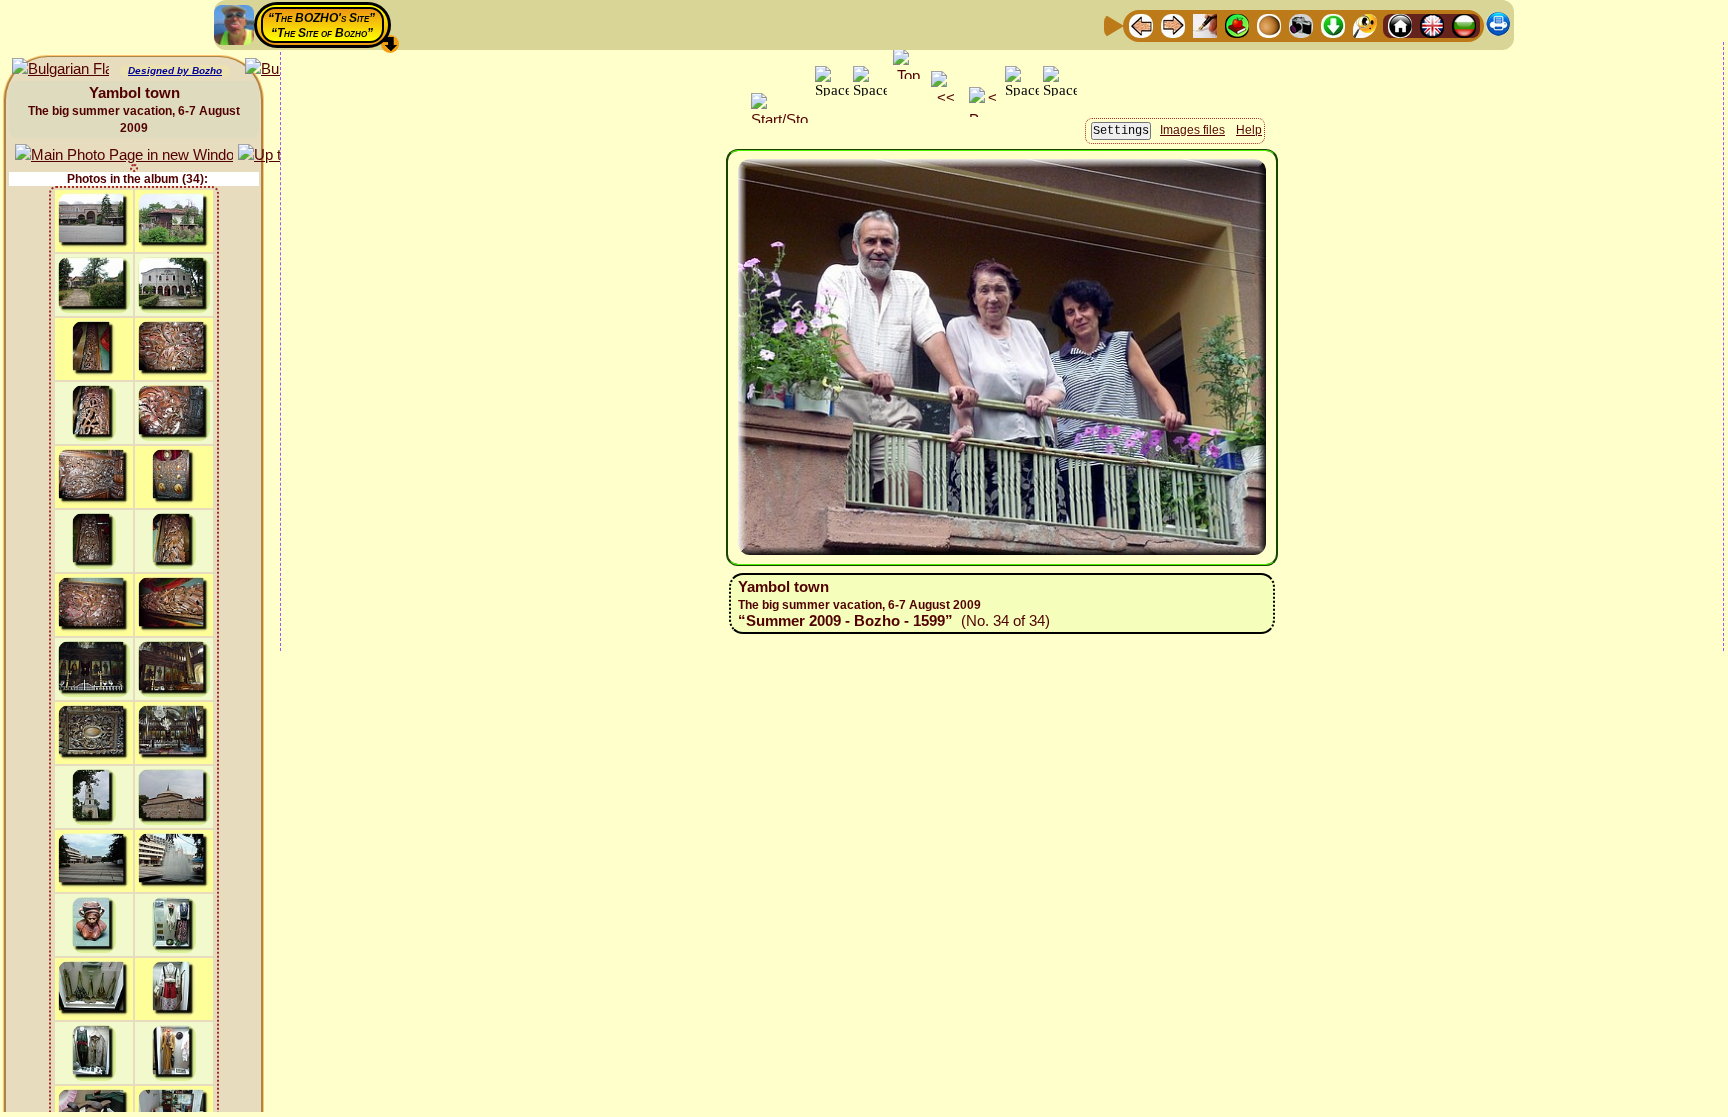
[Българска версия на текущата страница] (60, 69)
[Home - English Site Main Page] (1432, 24)
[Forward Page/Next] (1173, 24)
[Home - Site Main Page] (1400, 24)
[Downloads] (1333, 24)
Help (1249, 130)
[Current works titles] (1269, 24)
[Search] (1365, 24)
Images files (1192, 130)
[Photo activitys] (1301, 24)
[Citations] (1237, 24)
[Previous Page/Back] (1141, 24)
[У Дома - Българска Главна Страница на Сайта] (1464, 24)
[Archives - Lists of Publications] (1205, 24)
